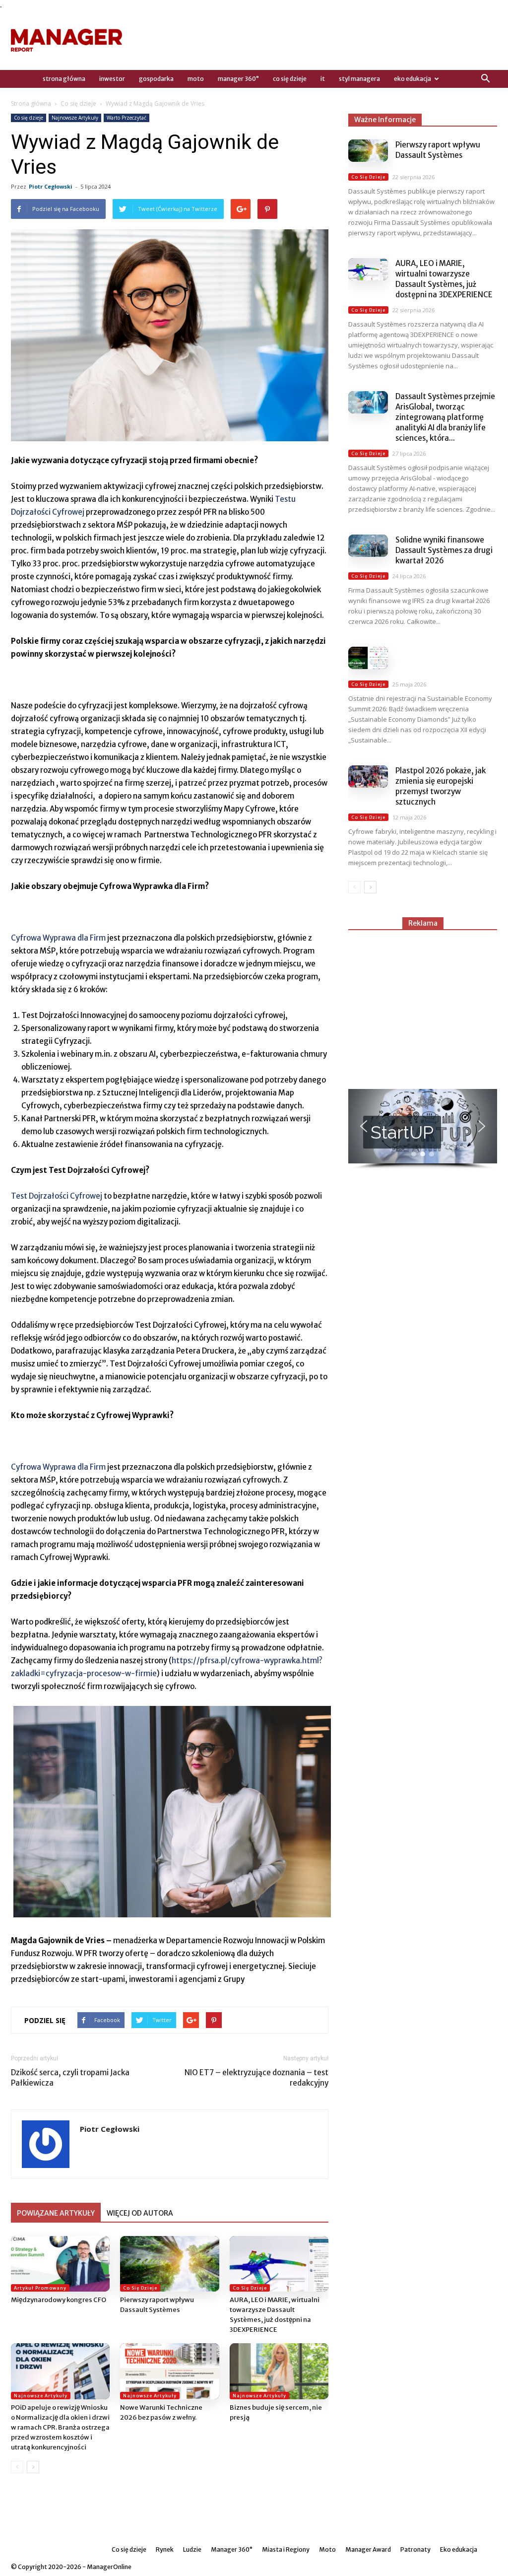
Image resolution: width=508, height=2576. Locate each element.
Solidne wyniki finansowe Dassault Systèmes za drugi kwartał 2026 (444, 550)
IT (323, 79)
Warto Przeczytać (127, 118)
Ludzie (192, 2549)
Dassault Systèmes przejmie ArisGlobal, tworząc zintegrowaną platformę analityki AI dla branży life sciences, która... (445, 417)
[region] (423, 1129)
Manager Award (368, 2549)
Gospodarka (156, 79)
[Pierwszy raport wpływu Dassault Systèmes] (169, 2264)
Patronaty (415, 2549)
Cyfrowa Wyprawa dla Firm (58, 938)
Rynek (165, 2549)
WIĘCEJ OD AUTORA (140, 2213)
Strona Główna (64, 79)
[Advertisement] (317, 40)
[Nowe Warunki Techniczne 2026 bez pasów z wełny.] (169, 2371)
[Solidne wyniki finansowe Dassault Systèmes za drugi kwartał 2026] (368, 546)
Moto (196, 79)
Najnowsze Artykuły (75, 118)
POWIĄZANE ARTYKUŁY (56, 2213)
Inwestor (112, 79)
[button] (485, 79)
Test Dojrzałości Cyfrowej (57, 1196)
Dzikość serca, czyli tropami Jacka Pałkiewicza (70, 2078)
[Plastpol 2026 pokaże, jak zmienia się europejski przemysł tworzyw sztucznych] (368, 777)
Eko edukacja (413, 79)
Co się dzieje (290, 79)
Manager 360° (238, 79)
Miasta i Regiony (286, 2549)
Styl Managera (359, 79)
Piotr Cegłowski (51, 186)
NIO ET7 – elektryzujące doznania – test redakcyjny (256, 2078)
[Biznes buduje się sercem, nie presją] (279, 2371)
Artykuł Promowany (40, 2288)
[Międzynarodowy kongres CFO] (60, 2264)
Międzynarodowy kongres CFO (59, 2300)
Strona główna (31, 103)
